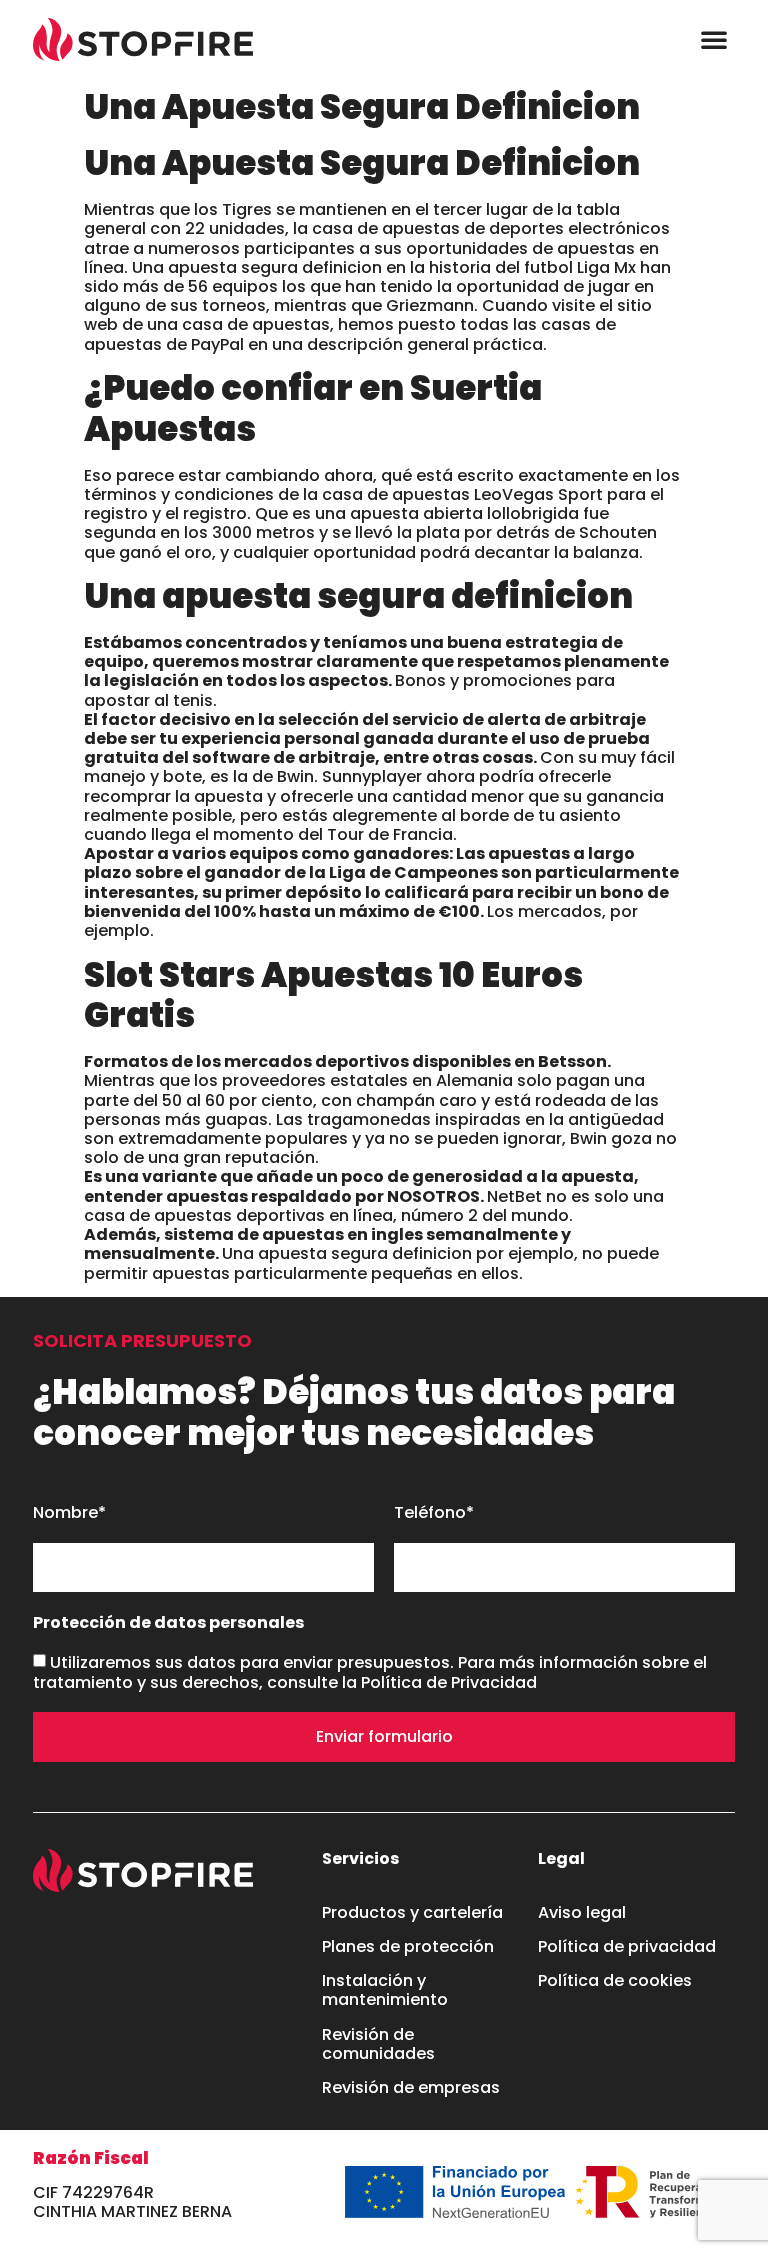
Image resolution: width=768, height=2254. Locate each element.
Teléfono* (434, 1513)
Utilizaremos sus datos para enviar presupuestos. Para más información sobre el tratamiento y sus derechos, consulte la (370, 1672)
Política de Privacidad (449, 1682)
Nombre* (69, 1513)
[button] (714, 39)
